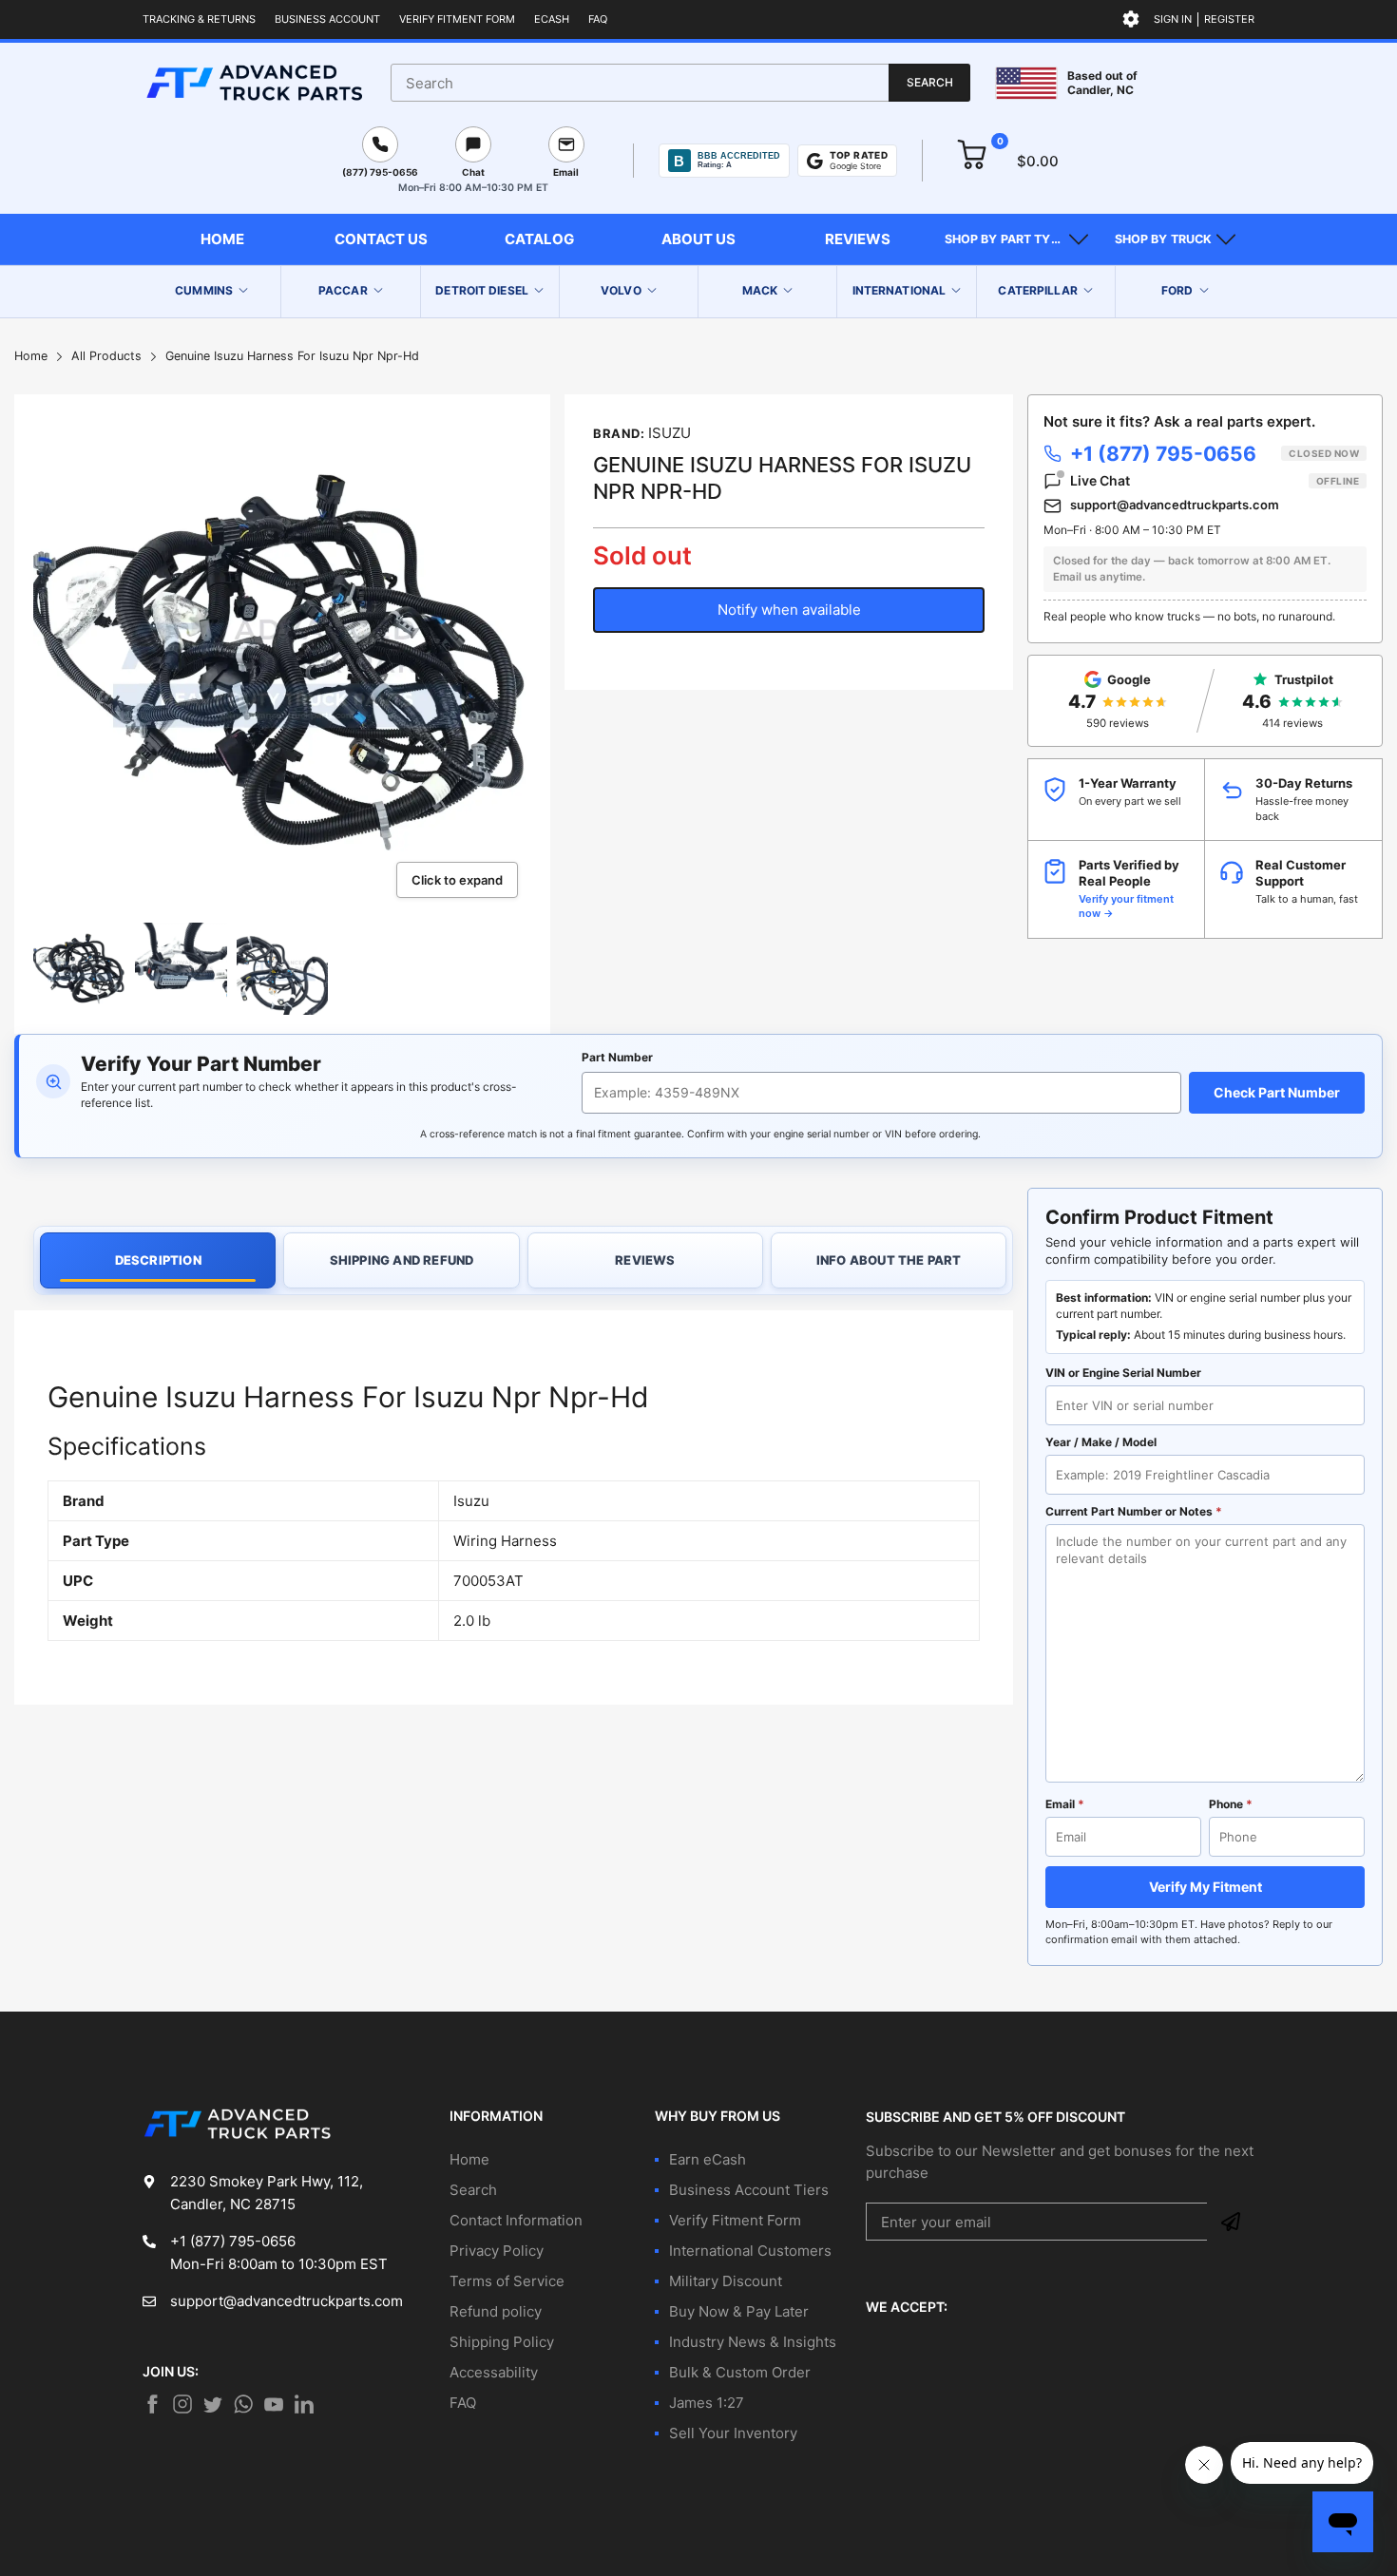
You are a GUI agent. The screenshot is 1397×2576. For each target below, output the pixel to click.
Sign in (1173, 19)
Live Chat (1215, 480)
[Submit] (1231, 2222)
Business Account (327, 19)
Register (1229, 19)
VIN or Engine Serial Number (1123, 1373)
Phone (1231, 1804)
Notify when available (789, 610)
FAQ (598, 19)
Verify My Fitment (1206, 1887)
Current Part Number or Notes (1134, 1511)
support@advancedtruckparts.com (1175, 505)
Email (1065, 1804)
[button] (1016, 239)
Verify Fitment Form (457, 19)
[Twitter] (182, 2404)
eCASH (552, 19)
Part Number (617, 1057)
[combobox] (680, 83)
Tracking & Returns (199, 19)
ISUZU (670, 433)
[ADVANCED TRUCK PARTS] (254, 83)
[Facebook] (152, 2404)
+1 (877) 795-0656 (1215, 454)
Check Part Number (1277, 1092)
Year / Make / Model (1101, 1442)
